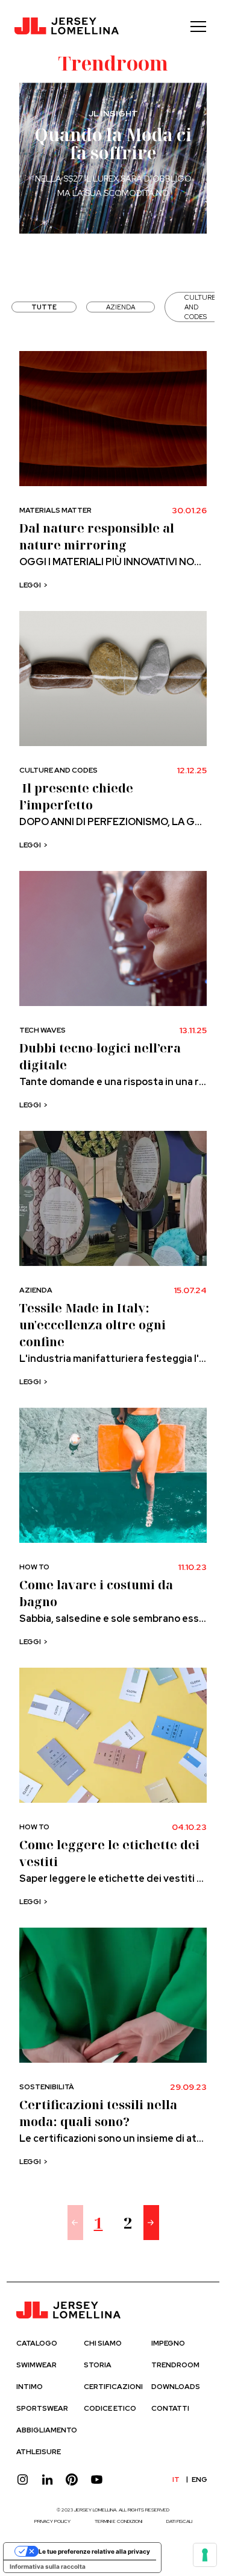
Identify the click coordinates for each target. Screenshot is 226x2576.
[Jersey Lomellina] (67, 27)
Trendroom (175, 2365)
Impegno (168, 2343)
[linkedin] (47, 2480)
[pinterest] (72, 2480)
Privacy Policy (52, 2521)
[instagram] (23, 2480)
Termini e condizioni (118, 2521)
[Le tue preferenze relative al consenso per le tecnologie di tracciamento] (205, 2555)
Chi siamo (103, 2343)
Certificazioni (113, 2387)
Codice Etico (110, 2408)
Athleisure (39, 2452)
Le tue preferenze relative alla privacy (94, 2551)
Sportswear (42, 2408)
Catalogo (37, 2343)
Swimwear (36, 2365)
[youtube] (97, 2480)
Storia (98, 2365)
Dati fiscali (179, 2521)
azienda (121, 307)
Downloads (176, 2387)
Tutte (44, 307)
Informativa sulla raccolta (48, 2566)
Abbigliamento (47, 2430)
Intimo (30, 2387)
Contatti (170, 2408)
